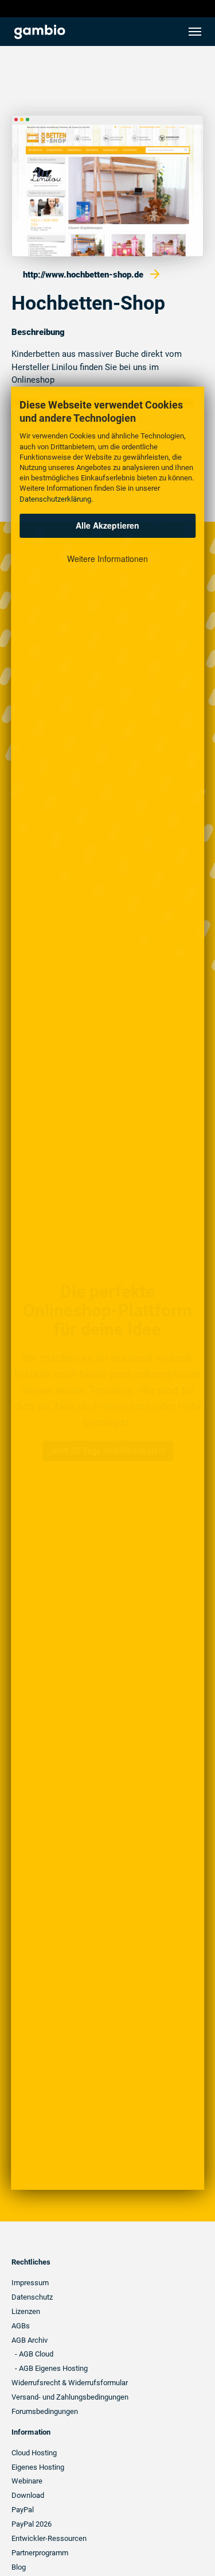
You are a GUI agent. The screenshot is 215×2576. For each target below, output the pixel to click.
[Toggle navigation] (195, 32)
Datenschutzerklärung (55, 499)
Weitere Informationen (107, 559)
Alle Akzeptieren (107, 525)
